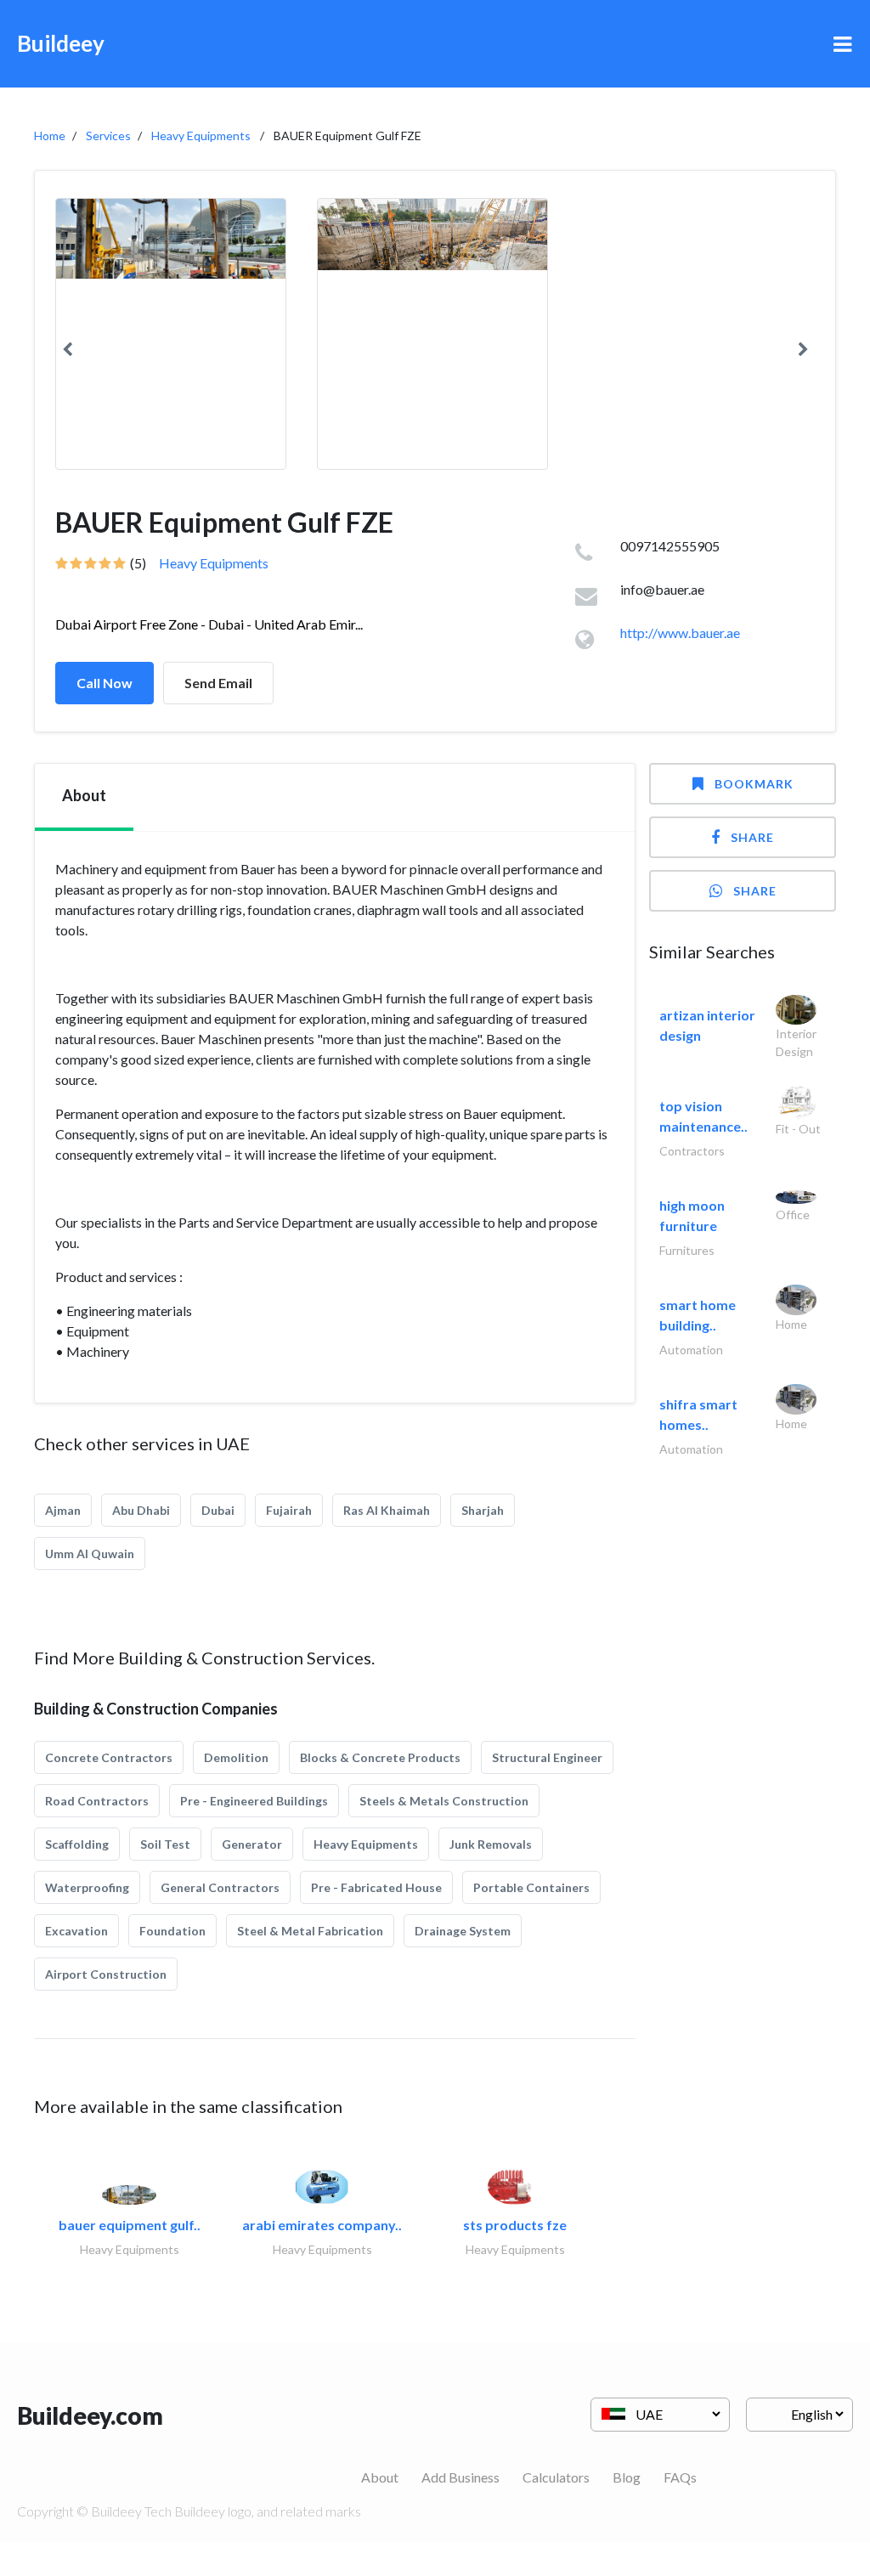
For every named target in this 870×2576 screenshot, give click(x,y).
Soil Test (165, 1844)
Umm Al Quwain (90, 1554)
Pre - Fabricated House (376, 1887)
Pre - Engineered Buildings (254, 1801)
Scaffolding (77, 1844)
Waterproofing (87, 1887)
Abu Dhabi (141, 1510)
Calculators (556, 2477)
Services (108, 136)
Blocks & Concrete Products (380, 1757)
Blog (627, 2477)
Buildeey (61, 43)
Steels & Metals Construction (444, 1801)
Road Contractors (97, 1801)
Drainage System (463, 1931)
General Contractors (220, 1887)
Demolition (236, 1757)
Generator (252, 1844)
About (380, 2477)
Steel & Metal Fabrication (310, 1931)
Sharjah (483, 1510)
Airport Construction (106, 1974)
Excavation (76, 1931)
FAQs (680, 2477)
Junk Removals (491, 1844)
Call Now (105, 683)
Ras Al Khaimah (387, 1510)
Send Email (218, 683)
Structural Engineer (547, 1757)
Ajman (63, 1510)
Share (752, 837)
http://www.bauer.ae (680, 633)
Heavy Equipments (201, 136)
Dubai (218, 1510)
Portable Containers (531, 1887)
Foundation (172, 1931)
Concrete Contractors (109, 1757)
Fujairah (289, 1510)
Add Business (460, 2477)
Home (50, 136)
